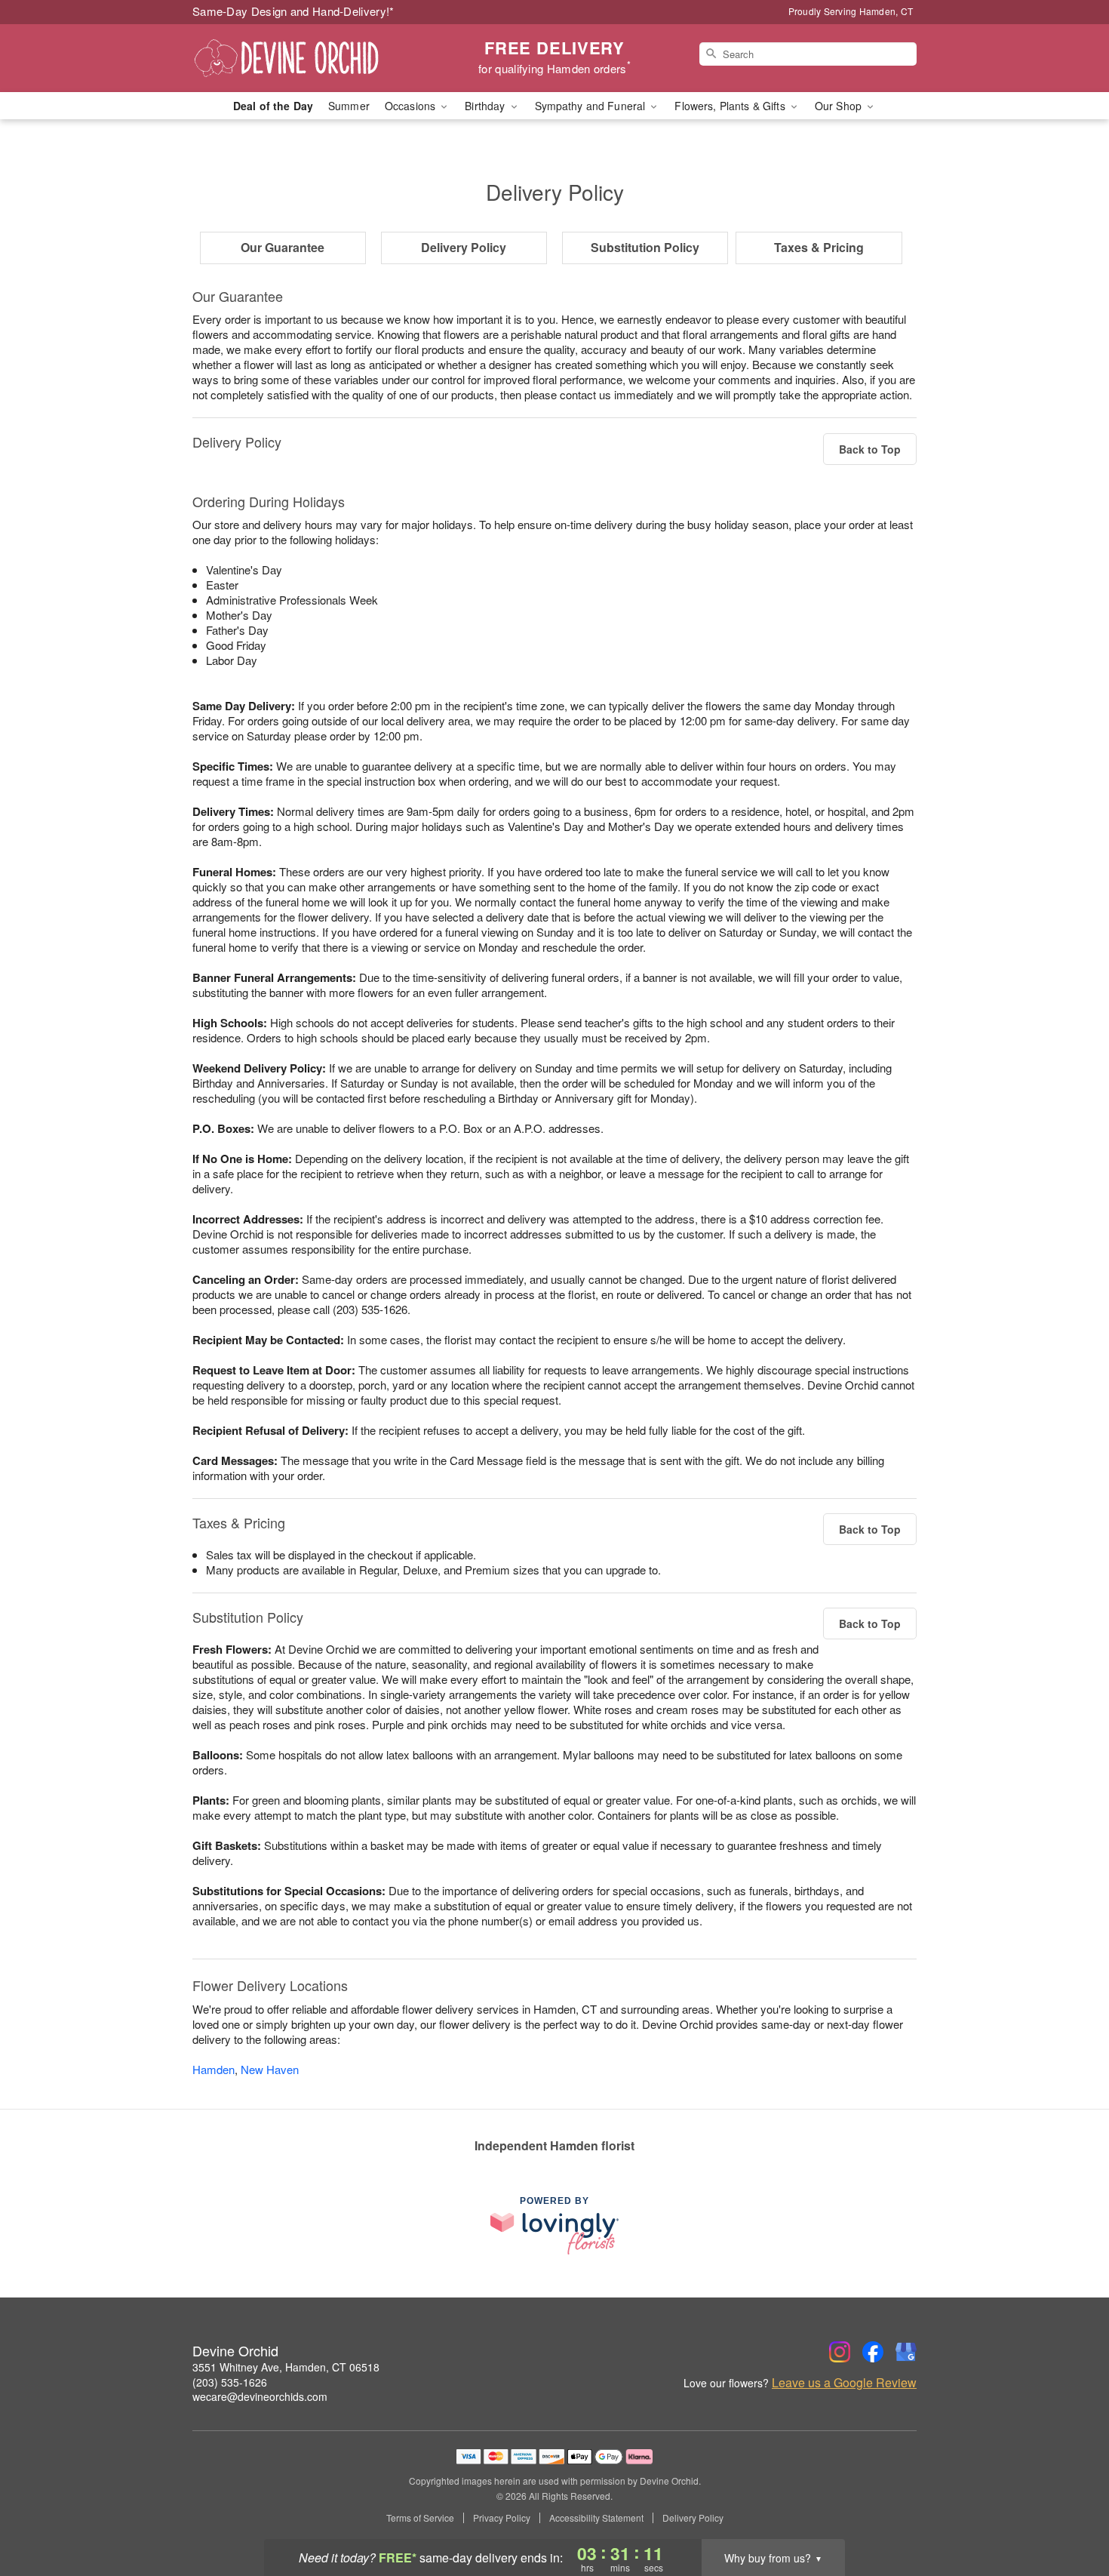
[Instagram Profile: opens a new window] (840, 2352)
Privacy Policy (502, 2518)
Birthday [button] (486, 106)
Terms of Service (420, 2518)
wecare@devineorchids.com (260, 2396)
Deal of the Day (273, 106)
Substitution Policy (645, 247)
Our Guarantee (283, 247)
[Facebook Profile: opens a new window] (873, 2352)
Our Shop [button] (840, 106)
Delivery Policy (464, 247)
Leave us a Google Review (844, 2383)
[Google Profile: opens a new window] (906, 2352)
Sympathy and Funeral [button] (592, 106)
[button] (1069, 2512)
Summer (349, 106)
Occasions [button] (412, 106)
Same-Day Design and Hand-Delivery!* (293, 11)
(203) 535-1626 (230, 2382)
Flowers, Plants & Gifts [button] (731, 106)
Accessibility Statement (596, 2518)
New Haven (270, 2069)
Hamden (214, 2069)
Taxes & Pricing (819, 247)
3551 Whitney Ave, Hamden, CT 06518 (286, 2367)
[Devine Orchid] (301, 58)
